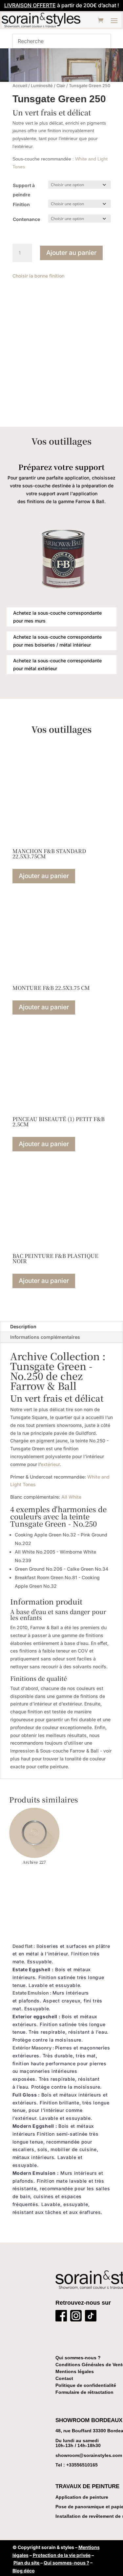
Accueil (20, 86)
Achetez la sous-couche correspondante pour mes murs (57, 617)
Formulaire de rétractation (84, 2392)
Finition (21, 204)
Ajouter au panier (71, 253)
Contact (64, 2378)
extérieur (50, 1464)
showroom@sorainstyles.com (89, 2455)
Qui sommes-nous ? (78, 2358)
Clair (61, 86)
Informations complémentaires (45, 1337)
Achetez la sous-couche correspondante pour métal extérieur (57, 664)
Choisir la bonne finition (38, 276)
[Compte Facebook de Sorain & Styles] (61, 2317)
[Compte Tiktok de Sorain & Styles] (91, 2317)
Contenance (26, 219)
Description (23, 1326)
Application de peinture (82, 2497)
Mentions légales (75, 2371)
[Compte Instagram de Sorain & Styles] (76, 2317)
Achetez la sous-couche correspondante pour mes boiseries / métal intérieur (57, 641)
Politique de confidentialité (86, 2385)
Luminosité (42, 86)
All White (71, 1497)
